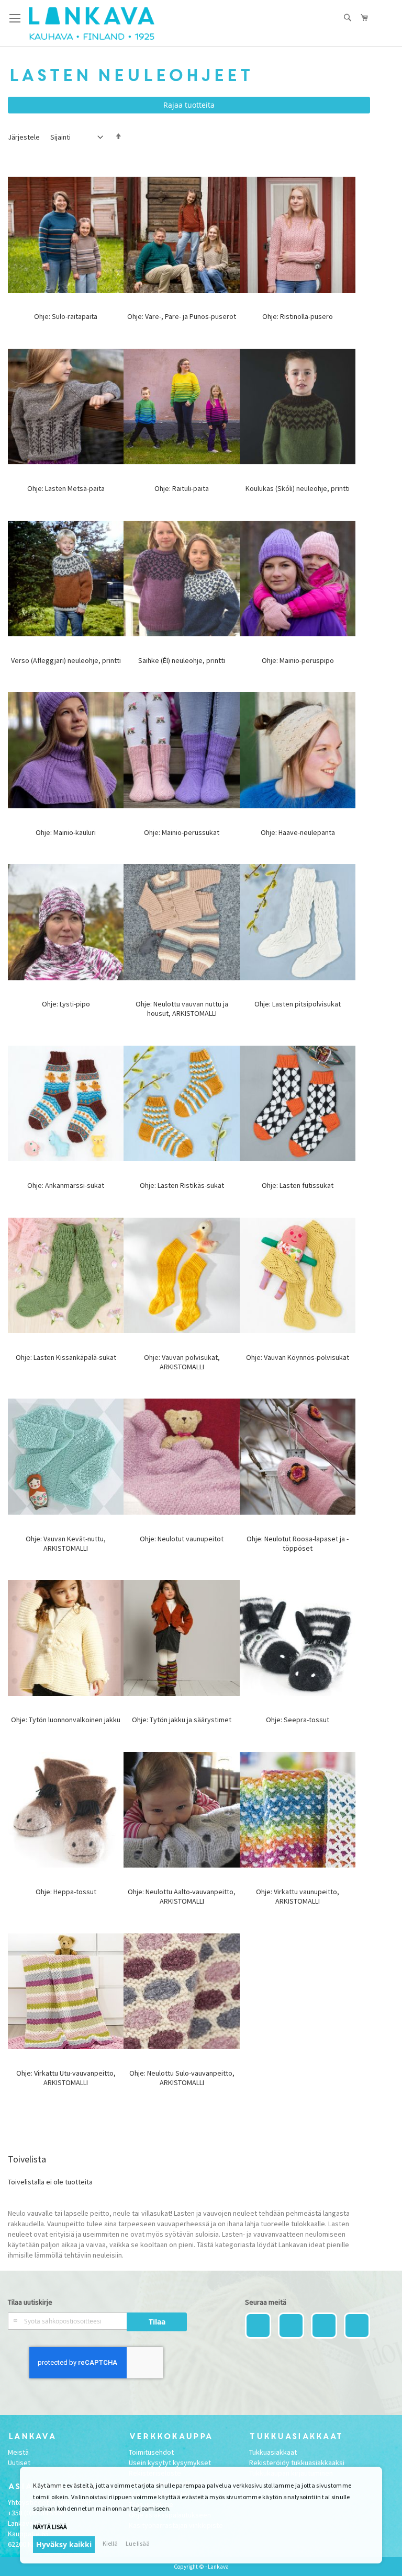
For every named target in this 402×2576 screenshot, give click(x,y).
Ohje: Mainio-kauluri (66, 832)
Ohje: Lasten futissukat (298, 1185)
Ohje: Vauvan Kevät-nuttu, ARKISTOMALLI (66, 1543)
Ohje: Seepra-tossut (298, 1720)
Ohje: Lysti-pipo (66, 1004)
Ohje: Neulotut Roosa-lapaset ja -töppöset (298, 1543)
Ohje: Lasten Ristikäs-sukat (182, 1185)
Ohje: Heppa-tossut (66, 1892)
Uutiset (19, 2463)
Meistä (18, 2452)
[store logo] (92, 24)
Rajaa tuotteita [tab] (189, 105)
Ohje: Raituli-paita (182, 488)
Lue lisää (138, 2543)
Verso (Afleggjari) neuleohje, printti (66, 660)
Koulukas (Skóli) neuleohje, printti (298, 488)
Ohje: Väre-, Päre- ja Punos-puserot (182, 316)
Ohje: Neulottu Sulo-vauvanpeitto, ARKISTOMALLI (182, 2078)
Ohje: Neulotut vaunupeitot (182, 1539)
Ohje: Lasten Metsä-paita (66, 488)
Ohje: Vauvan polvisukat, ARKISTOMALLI (182, 1362)
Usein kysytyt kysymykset (170, 2463)
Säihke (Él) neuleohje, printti (182, 660)
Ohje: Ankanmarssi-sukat (66, 1185)
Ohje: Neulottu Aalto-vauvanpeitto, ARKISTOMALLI (182, 1896)
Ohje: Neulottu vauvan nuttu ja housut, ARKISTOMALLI (182, 1009)
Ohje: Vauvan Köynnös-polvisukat (298, 1357)
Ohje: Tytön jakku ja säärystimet (182, 1720)
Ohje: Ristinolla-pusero (298, 316)
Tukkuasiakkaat (273, 2452)
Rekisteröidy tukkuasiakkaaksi (297, 2463)
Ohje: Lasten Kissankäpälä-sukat (66, 1357)
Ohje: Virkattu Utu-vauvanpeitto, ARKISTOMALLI (66, 2078)
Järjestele (24, 137)
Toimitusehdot (151, 2452)
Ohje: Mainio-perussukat (182, 832)
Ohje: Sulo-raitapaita (66, 316)
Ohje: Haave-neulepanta (298, 832)
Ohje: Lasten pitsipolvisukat (298, 1004)
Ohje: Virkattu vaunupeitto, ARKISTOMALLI (298, 1896)
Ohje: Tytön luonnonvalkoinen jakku (66, 1720)
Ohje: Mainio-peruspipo (298, 660)
